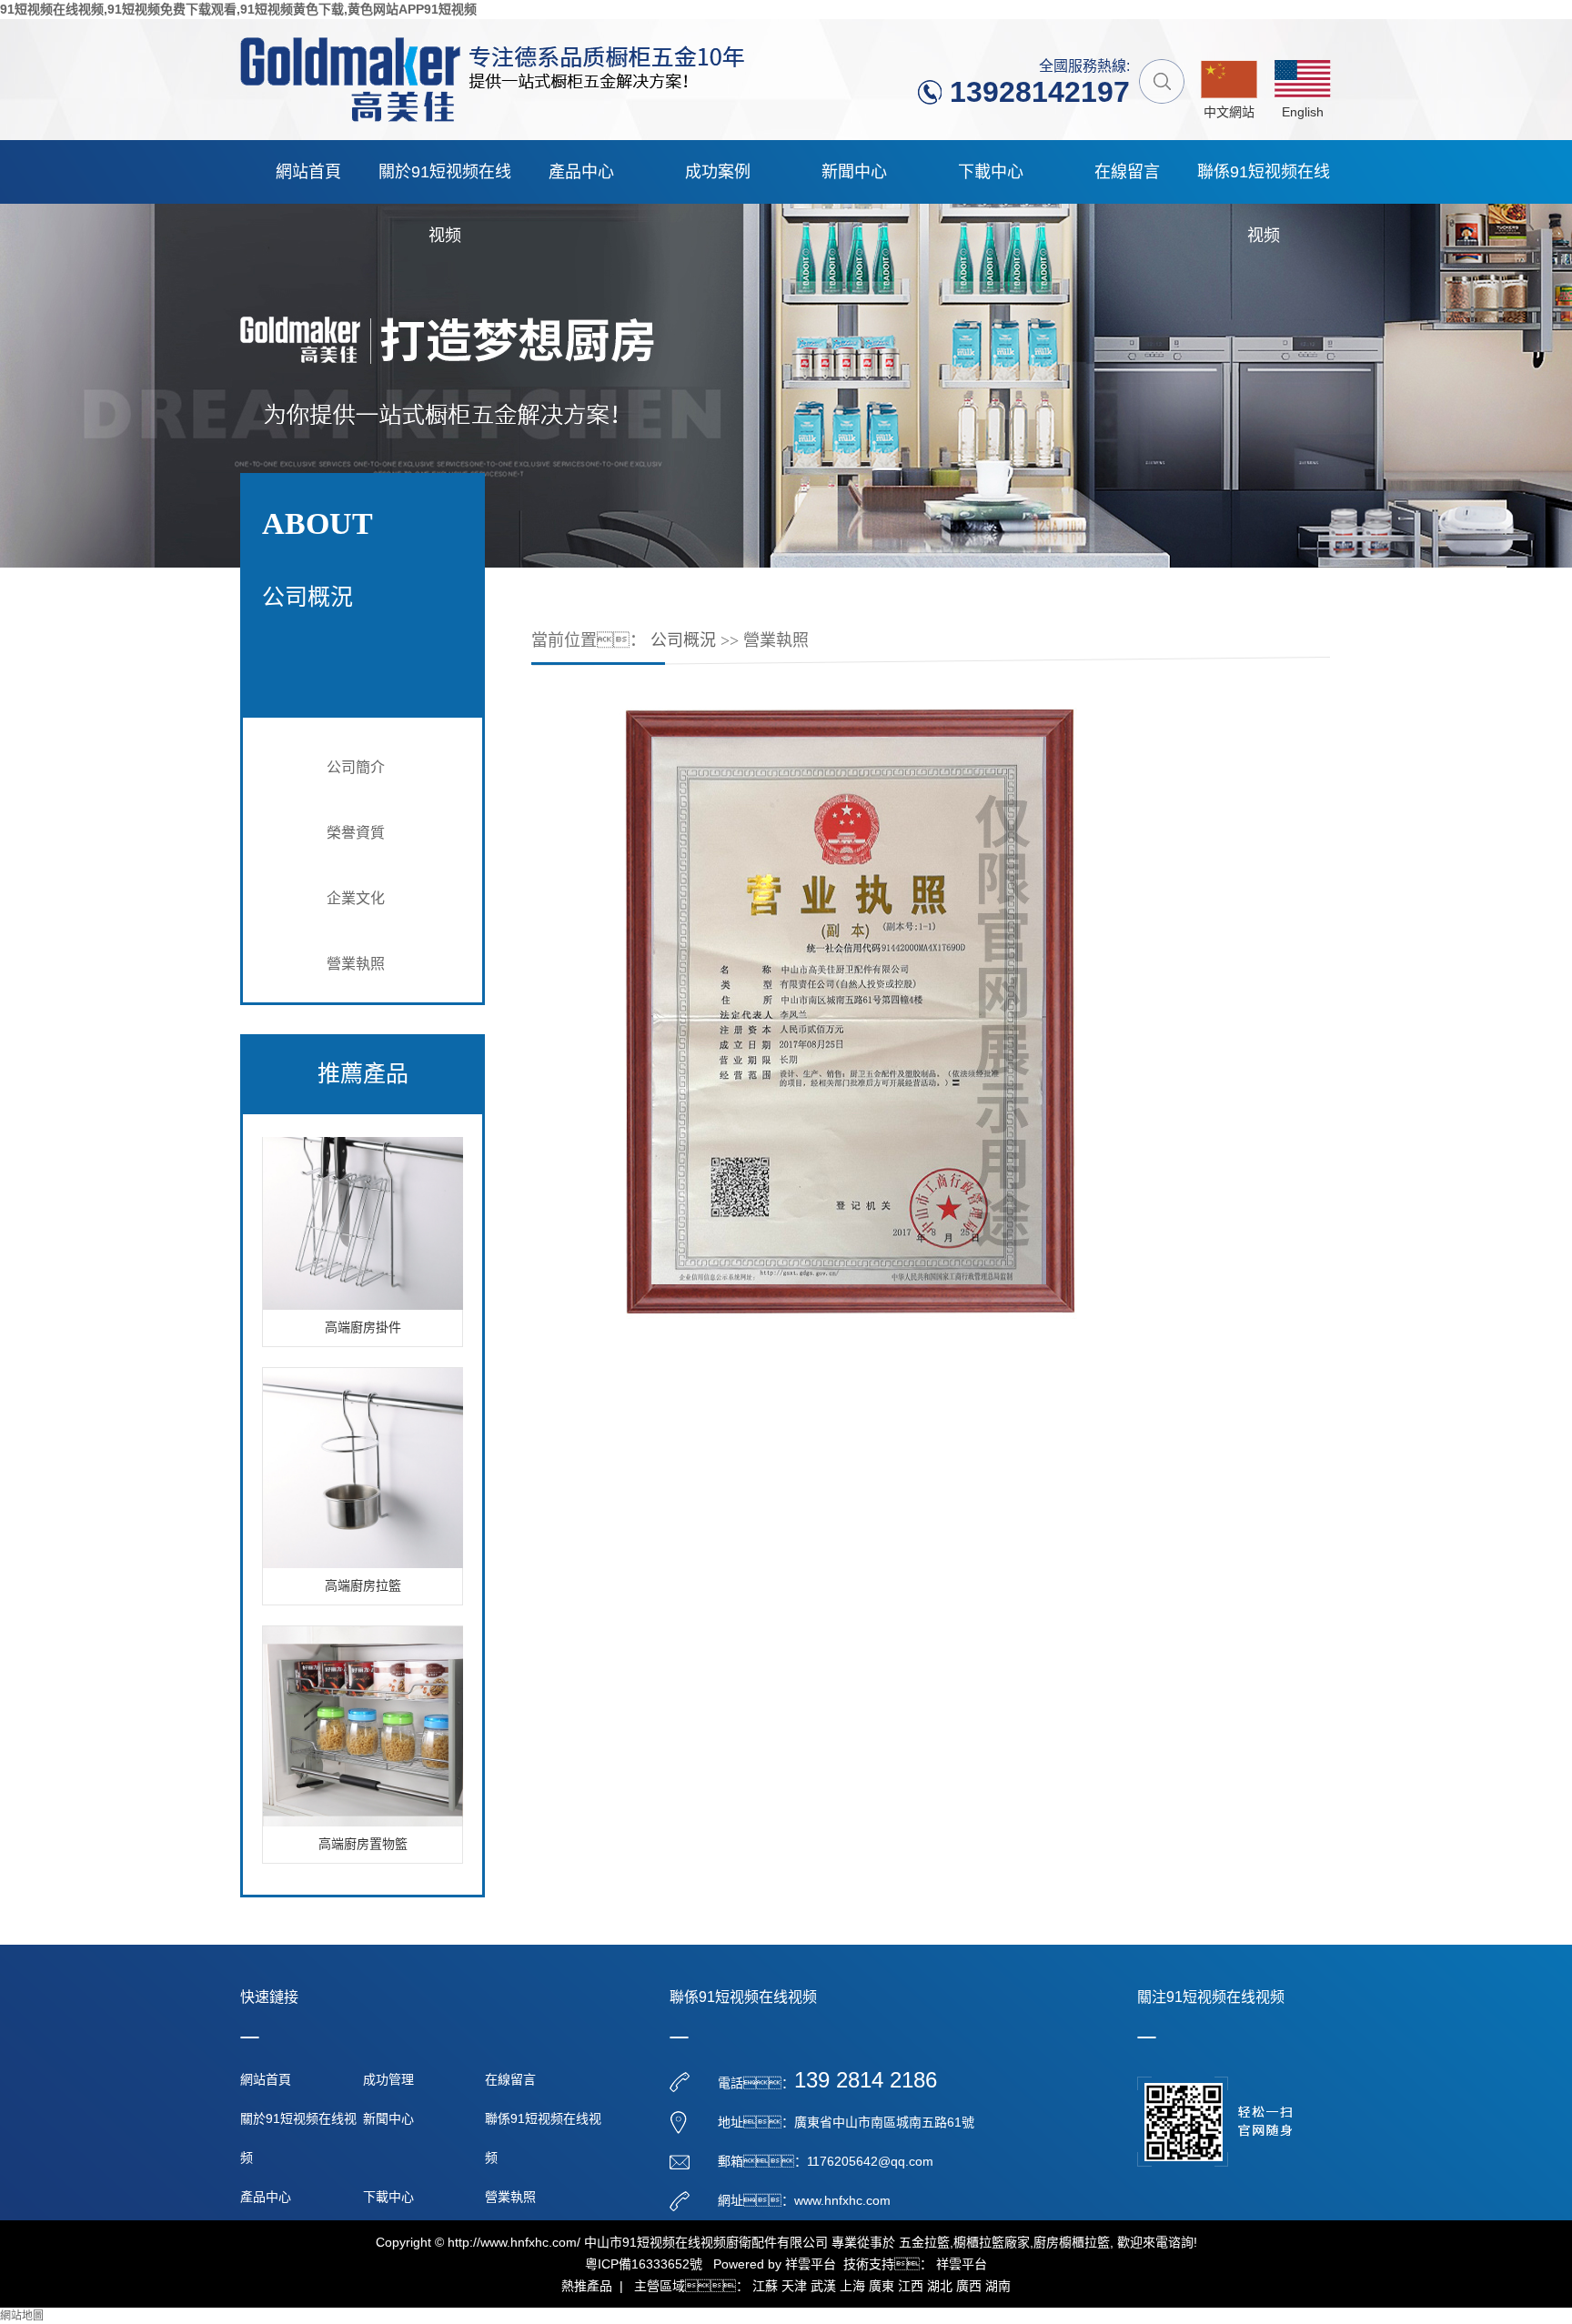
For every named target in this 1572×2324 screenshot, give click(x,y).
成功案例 (718, 172)
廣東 (882, 2286)
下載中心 (991, 172)
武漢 (823, 2286)
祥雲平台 (811, 2264)
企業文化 (356, 898)
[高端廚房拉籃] (363, 1446)
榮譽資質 (356, 833)
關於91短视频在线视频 (445, 183)
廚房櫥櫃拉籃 (1072, 2242)
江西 (911, 2286)
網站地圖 (22, 2316)
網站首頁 (308, 172)
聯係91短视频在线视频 (1264, 183)
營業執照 (356, 964)
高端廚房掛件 (363, 1307)
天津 (794, 2286)
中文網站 (1229, 112)
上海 (852, 2286)
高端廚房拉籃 (363, 1565)
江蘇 (765, 2286)
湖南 (998, 2286)
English (1303, 112)
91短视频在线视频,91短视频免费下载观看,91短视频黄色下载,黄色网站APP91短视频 (238, 9)
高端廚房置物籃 (363, 1823)
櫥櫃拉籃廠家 (992, 2242)
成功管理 (388, 2079)
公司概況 (683, 640)
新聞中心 (854, 172)
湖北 (940, 2286)
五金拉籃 (924, 2242)
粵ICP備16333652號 (644, 2264)
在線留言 (1127, 172)
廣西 (969, 2286)
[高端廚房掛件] (363, 1188)
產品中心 (581, 172)
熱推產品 (587, 2286)
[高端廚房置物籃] (363, 1705)
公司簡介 (356, 767)
